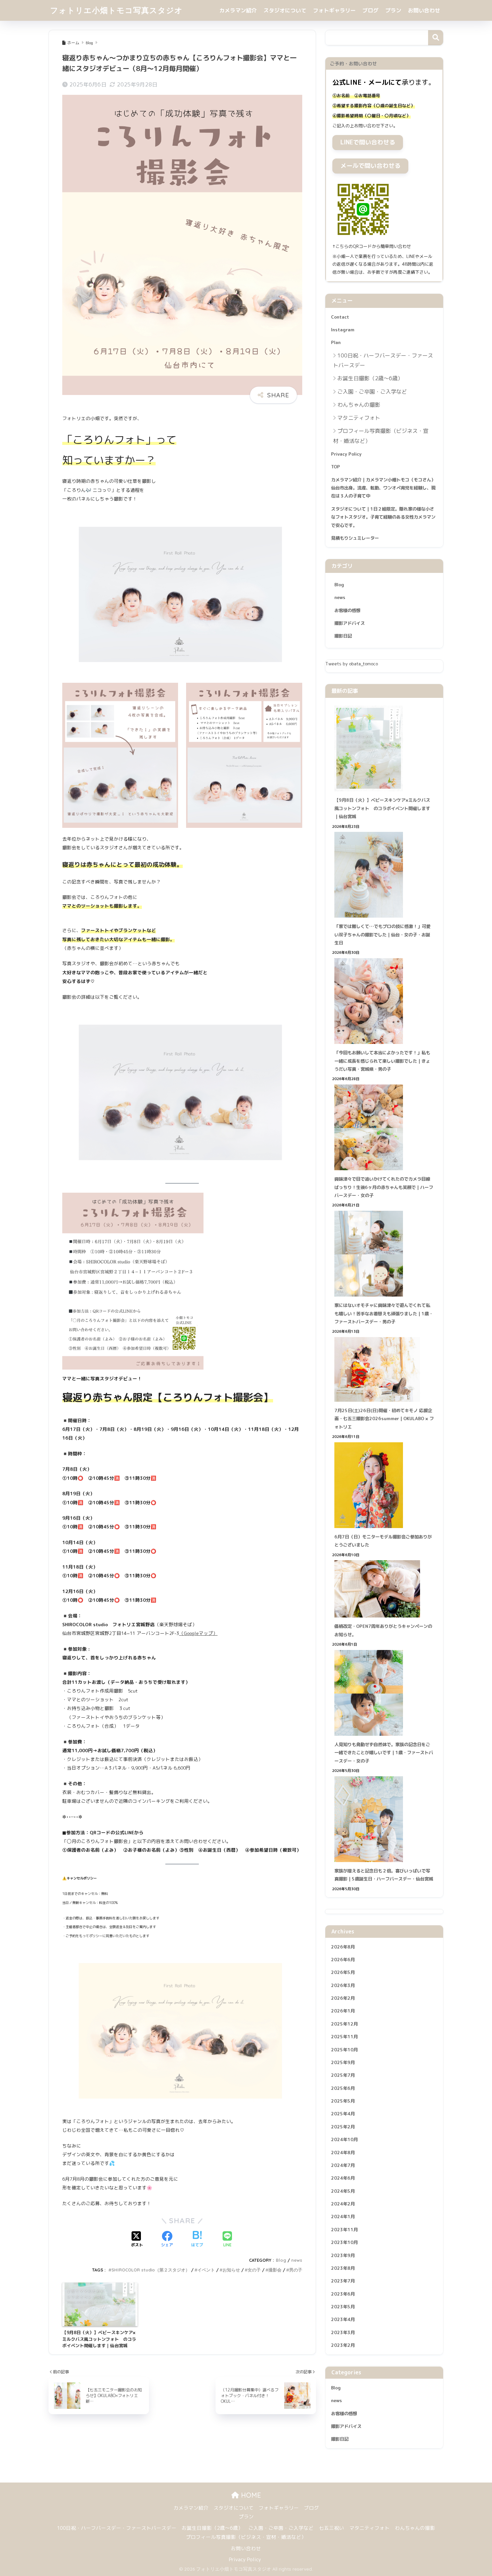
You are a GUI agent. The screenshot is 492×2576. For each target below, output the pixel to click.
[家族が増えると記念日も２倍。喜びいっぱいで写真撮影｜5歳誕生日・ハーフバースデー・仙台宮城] (384, 1819)
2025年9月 (343, 2063)
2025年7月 (343, 2075)
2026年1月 (343, 2011)
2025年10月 (344, 2050)
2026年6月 (343, 1960)
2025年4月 (343, 2114)
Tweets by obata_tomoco (352, 664)
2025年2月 (343, 2127)
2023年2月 (343, 2346)
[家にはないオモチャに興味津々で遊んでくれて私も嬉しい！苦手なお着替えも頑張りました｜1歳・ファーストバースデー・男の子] (384, 1254)
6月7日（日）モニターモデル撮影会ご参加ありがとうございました (383, 1541)
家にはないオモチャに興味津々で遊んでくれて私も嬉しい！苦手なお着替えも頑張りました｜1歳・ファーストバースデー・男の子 (384, 1313)
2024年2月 (343, 2204)
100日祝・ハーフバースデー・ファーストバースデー (383, 360)
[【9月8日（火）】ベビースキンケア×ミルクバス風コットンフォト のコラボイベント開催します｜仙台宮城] (384, 748)
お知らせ (231, 2270)
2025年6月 (343, 2088)
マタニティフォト (359, 418)
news (297, 2260)
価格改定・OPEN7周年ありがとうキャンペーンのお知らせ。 (383, 1630)
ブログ (371, 10)
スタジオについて (285, 10)
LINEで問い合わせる (368, 142)
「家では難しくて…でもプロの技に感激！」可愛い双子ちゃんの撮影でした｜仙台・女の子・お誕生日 (382, 935)
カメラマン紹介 (238, 10)
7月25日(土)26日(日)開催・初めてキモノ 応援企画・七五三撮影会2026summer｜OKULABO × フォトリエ (384, 1419)
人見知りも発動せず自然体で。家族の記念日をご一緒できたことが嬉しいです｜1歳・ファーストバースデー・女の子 (384, 1753)
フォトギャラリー (334, 10)
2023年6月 (343, 2294)
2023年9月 (343, 2255)
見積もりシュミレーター (355, 538)
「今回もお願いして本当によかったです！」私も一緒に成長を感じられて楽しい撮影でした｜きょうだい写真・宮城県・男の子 (382, 1061)
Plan (336, 342)
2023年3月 (343, 2333)
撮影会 (275, 2270)
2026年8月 (343, 1947)
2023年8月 (343, 2268)
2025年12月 (344, 2024)
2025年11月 (344, 2037)
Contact (340, 317)
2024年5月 (343, 2191)
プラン (393, 10)
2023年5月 (343, 2307)
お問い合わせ (424, 10)
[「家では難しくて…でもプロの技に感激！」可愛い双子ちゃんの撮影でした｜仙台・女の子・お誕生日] (384, 875)
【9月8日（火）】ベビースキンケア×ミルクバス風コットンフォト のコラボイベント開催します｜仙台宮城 (382, 808)
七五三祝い (332, 2528)
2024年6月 (343, 2178)
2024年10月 (344, 2140)
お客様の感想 (347, 610)
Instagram (343, 330)
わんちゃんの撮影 (359, 405)
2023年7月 (343, 2281)
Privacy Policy (346, 454)
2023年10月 (344, 2243)
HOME (250, 2495)
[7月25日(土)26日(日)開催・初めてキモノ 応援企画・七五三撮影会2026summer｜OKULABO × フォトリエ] (384, 1369)
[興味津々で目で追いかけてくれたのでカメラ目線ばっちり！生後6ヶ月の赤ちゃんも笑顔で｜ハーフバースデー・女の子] (384, 1127)
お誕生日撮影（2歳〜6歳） (370, 378)
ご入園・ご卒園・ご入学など (372, 392)
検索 (436, 38)
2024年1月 (343, 2217)
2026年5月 (343, 1973)
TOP (336, 467)
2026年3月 (343, 1985)
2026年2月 (343, 1998)
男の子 (296, 2270)
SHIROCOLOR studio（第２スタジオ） (151, 2270)
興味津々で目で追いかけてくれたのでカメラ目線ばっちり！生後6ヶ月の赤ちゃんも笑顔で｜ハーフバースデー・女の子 (384, 1187)
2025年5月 (343, 2101)
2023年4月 (343, 2320)
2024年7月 (343, 2166)
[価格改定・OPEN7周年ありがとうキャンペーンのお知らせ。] (384, 1589)
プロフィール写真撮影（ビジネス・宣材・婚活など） (381, 436)
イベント (206, 2270)
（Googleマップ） (198, 1633)
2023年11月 (344, 2230)
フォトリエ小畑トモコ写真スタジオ (116, 10)
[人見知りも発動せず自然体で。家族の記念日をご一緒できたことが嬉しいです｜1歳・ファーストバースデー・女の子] (384, 1693)
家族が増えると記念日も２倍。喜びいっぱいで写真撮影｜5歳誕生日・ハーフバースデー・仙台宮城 (384, 1875)
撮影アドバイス (350, 623)
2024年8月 (343, 2153)
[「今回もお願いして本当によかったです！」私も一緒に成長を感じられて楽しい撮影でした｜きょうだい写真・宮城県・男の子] (384, 1001)
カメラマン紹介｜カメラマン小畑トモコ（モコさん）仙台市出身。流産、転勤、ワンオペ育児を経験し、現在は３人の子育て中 (383, 488)
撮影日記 (343, 636)
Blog (281, 2260)
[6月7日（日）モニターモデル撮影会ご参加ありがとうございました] (384, 1485)
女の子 (254, 2270)
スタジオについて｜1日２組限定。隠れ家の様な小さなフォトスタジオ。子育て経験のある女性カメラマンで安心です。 (383, 517)
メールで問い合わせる (371, 166)
